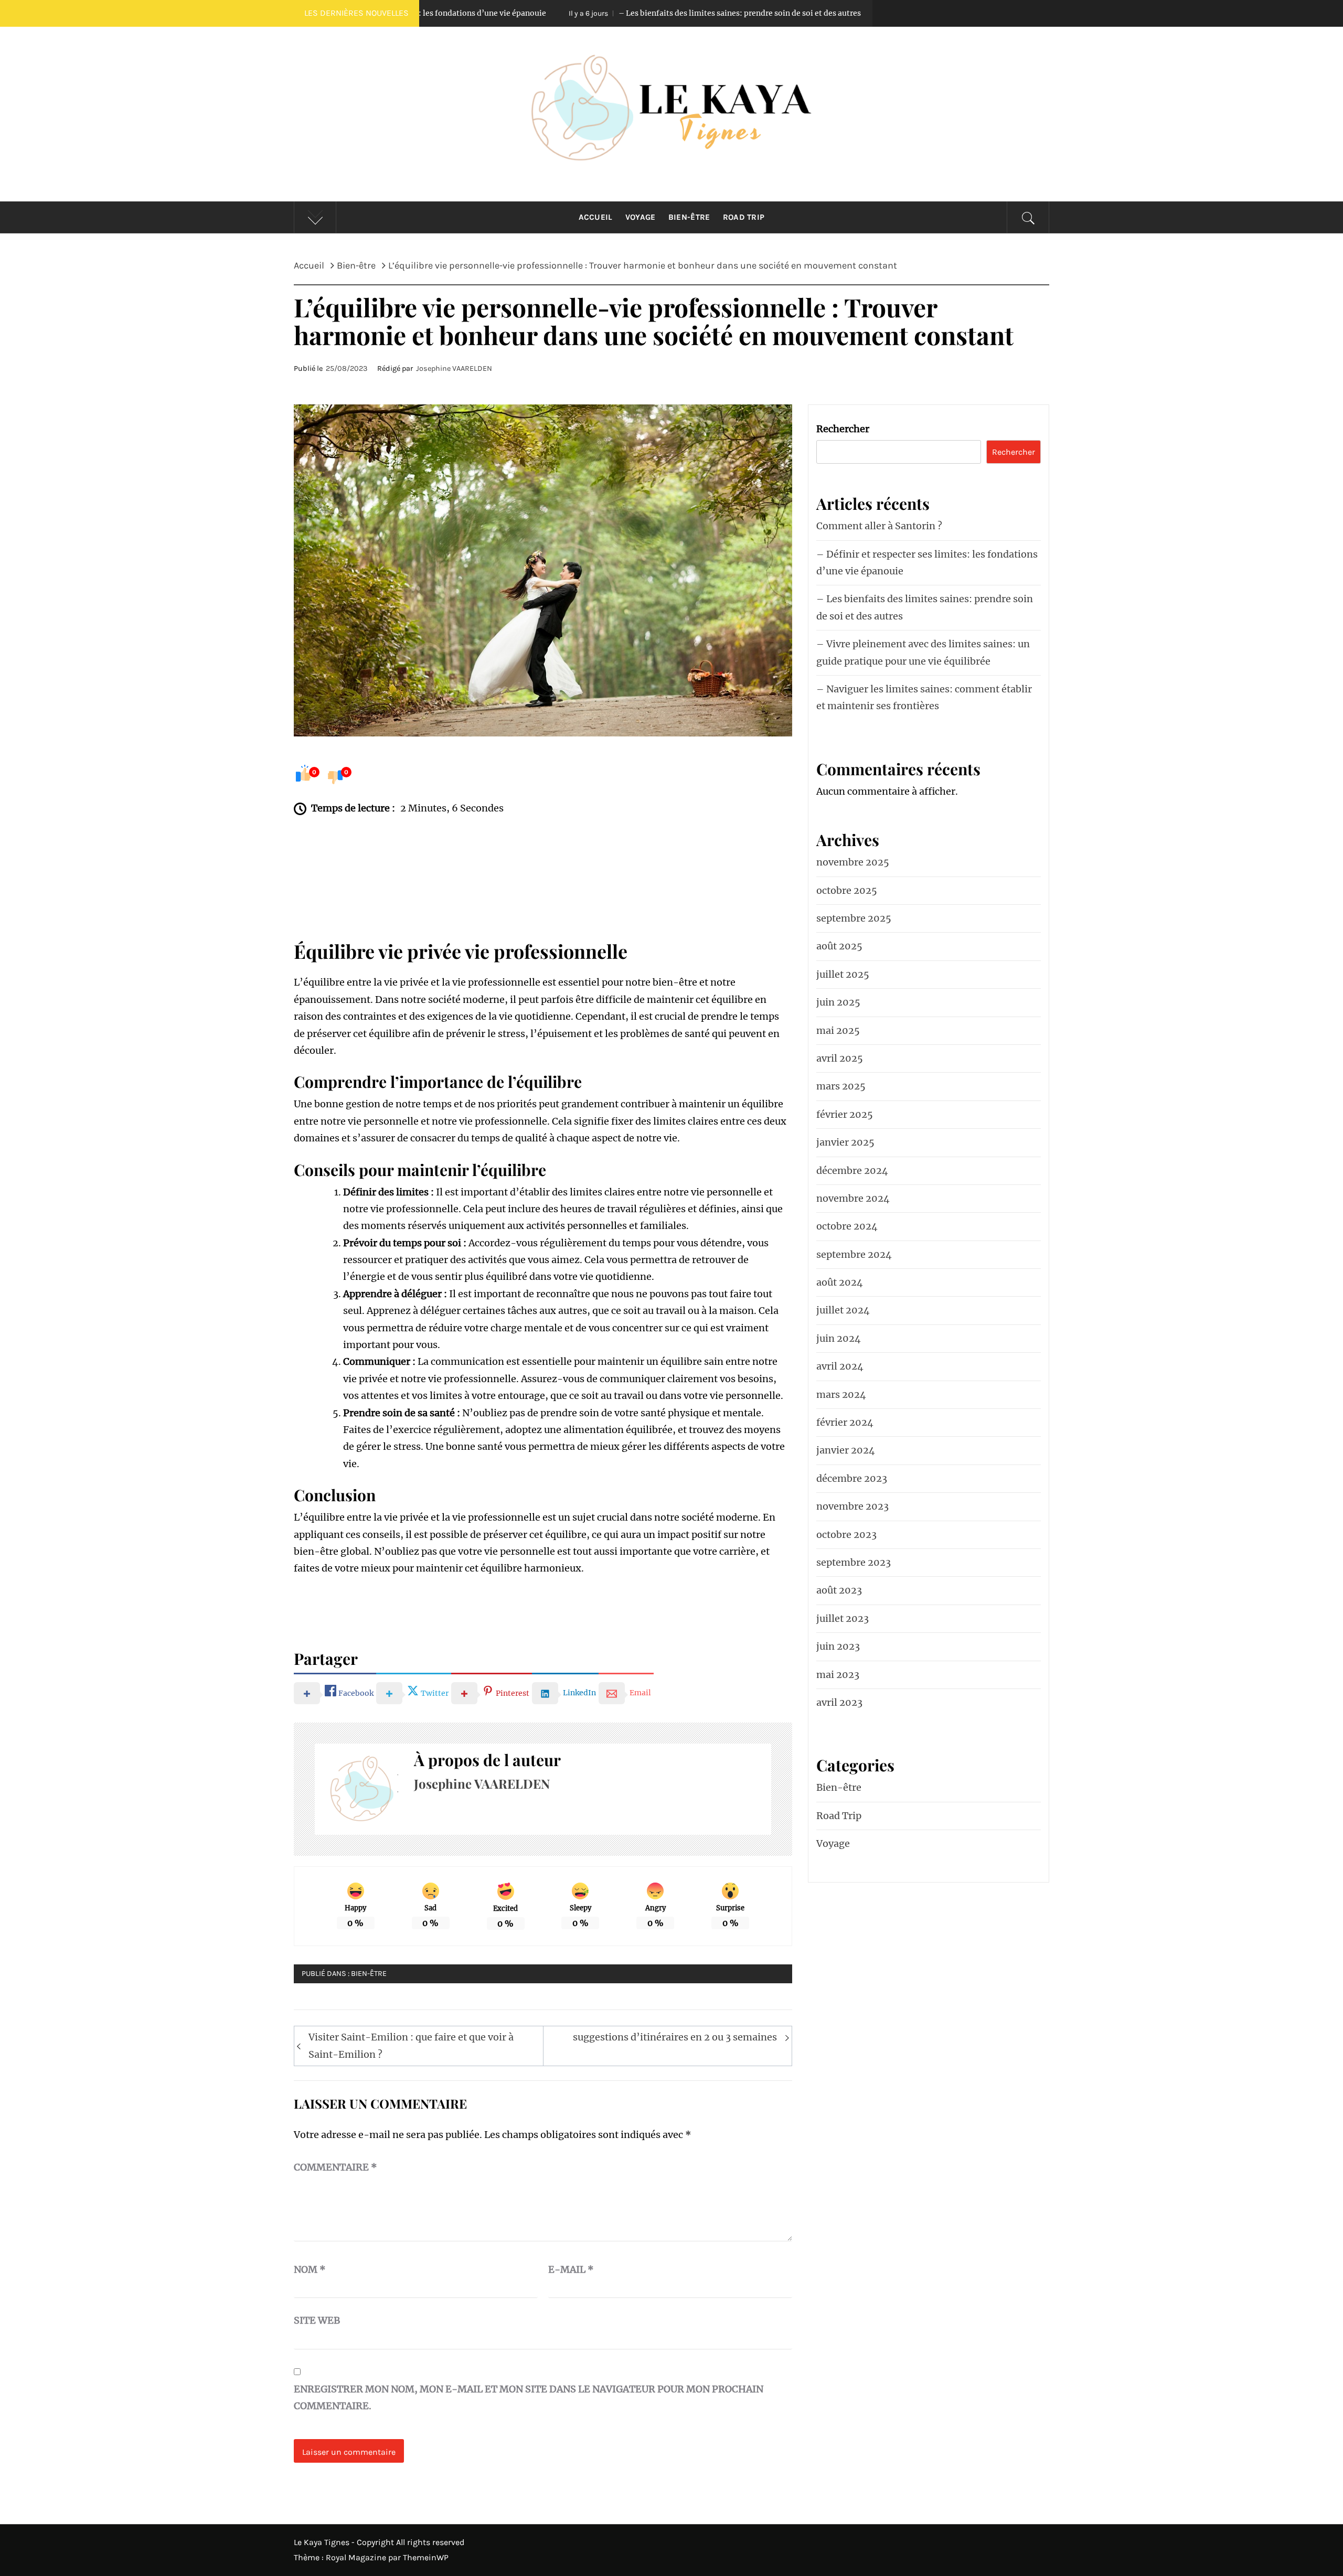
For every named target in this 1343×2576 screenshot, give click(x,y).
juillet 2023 (843, 1618)
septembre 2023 (854, 1562)
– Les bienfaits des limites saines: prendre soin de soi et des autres (553, 13)
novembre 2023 (852, 1506)
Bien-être (689, 217)
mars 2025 (841, 1086)
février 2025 (845, 1114)
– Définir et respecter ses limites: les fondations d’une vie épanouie (927, 563)
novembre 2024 (853, 1198)
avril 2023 (839, 1702)
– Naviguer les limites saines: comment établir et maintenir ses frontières (924, 697)
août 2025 (839, 946)
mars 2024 (841, 1394)
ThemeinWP (426, 2557)
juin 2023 (838, 1646)
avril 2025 (840, 1058)
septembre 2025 (854, 918)
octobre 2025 (847, 890)
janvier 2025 (845, 1142)
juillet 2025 (843, 974)
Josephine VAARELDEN (454, 368)
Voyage (641, 217)
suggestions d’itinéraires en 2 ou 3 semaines (675, 2037)
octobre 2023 (846, 1535)
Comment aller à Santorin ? (879, 526)
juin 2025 (838, 1002)
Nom (310, 2269)
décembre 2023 (852, 1478)
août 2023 (839, 1590)
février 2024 (845, 1422)
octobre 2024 (847, 1226)
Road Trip (744, 217)
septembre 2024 (854, 1254)
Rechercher (843, 429)
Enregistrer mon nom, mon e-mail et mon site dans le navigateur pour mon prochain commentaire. (529, 2397)
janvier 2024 (846, 1450)
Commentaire (335, 2167)
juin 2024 (839, 1338)
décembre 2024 (852, 1171)
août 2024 (840, 1282)
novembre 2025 (853, 862)
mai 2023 (838, 1675)
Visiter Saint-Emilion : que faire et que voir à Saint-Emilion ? (411, 2045)
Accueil (596, 217)
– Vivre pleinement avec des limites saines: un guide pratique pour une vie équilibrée (923, 652)
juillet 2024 (843, 1310)
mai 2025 (838, 1030)
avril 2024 (840, 1366)
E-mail (571, 2269)
